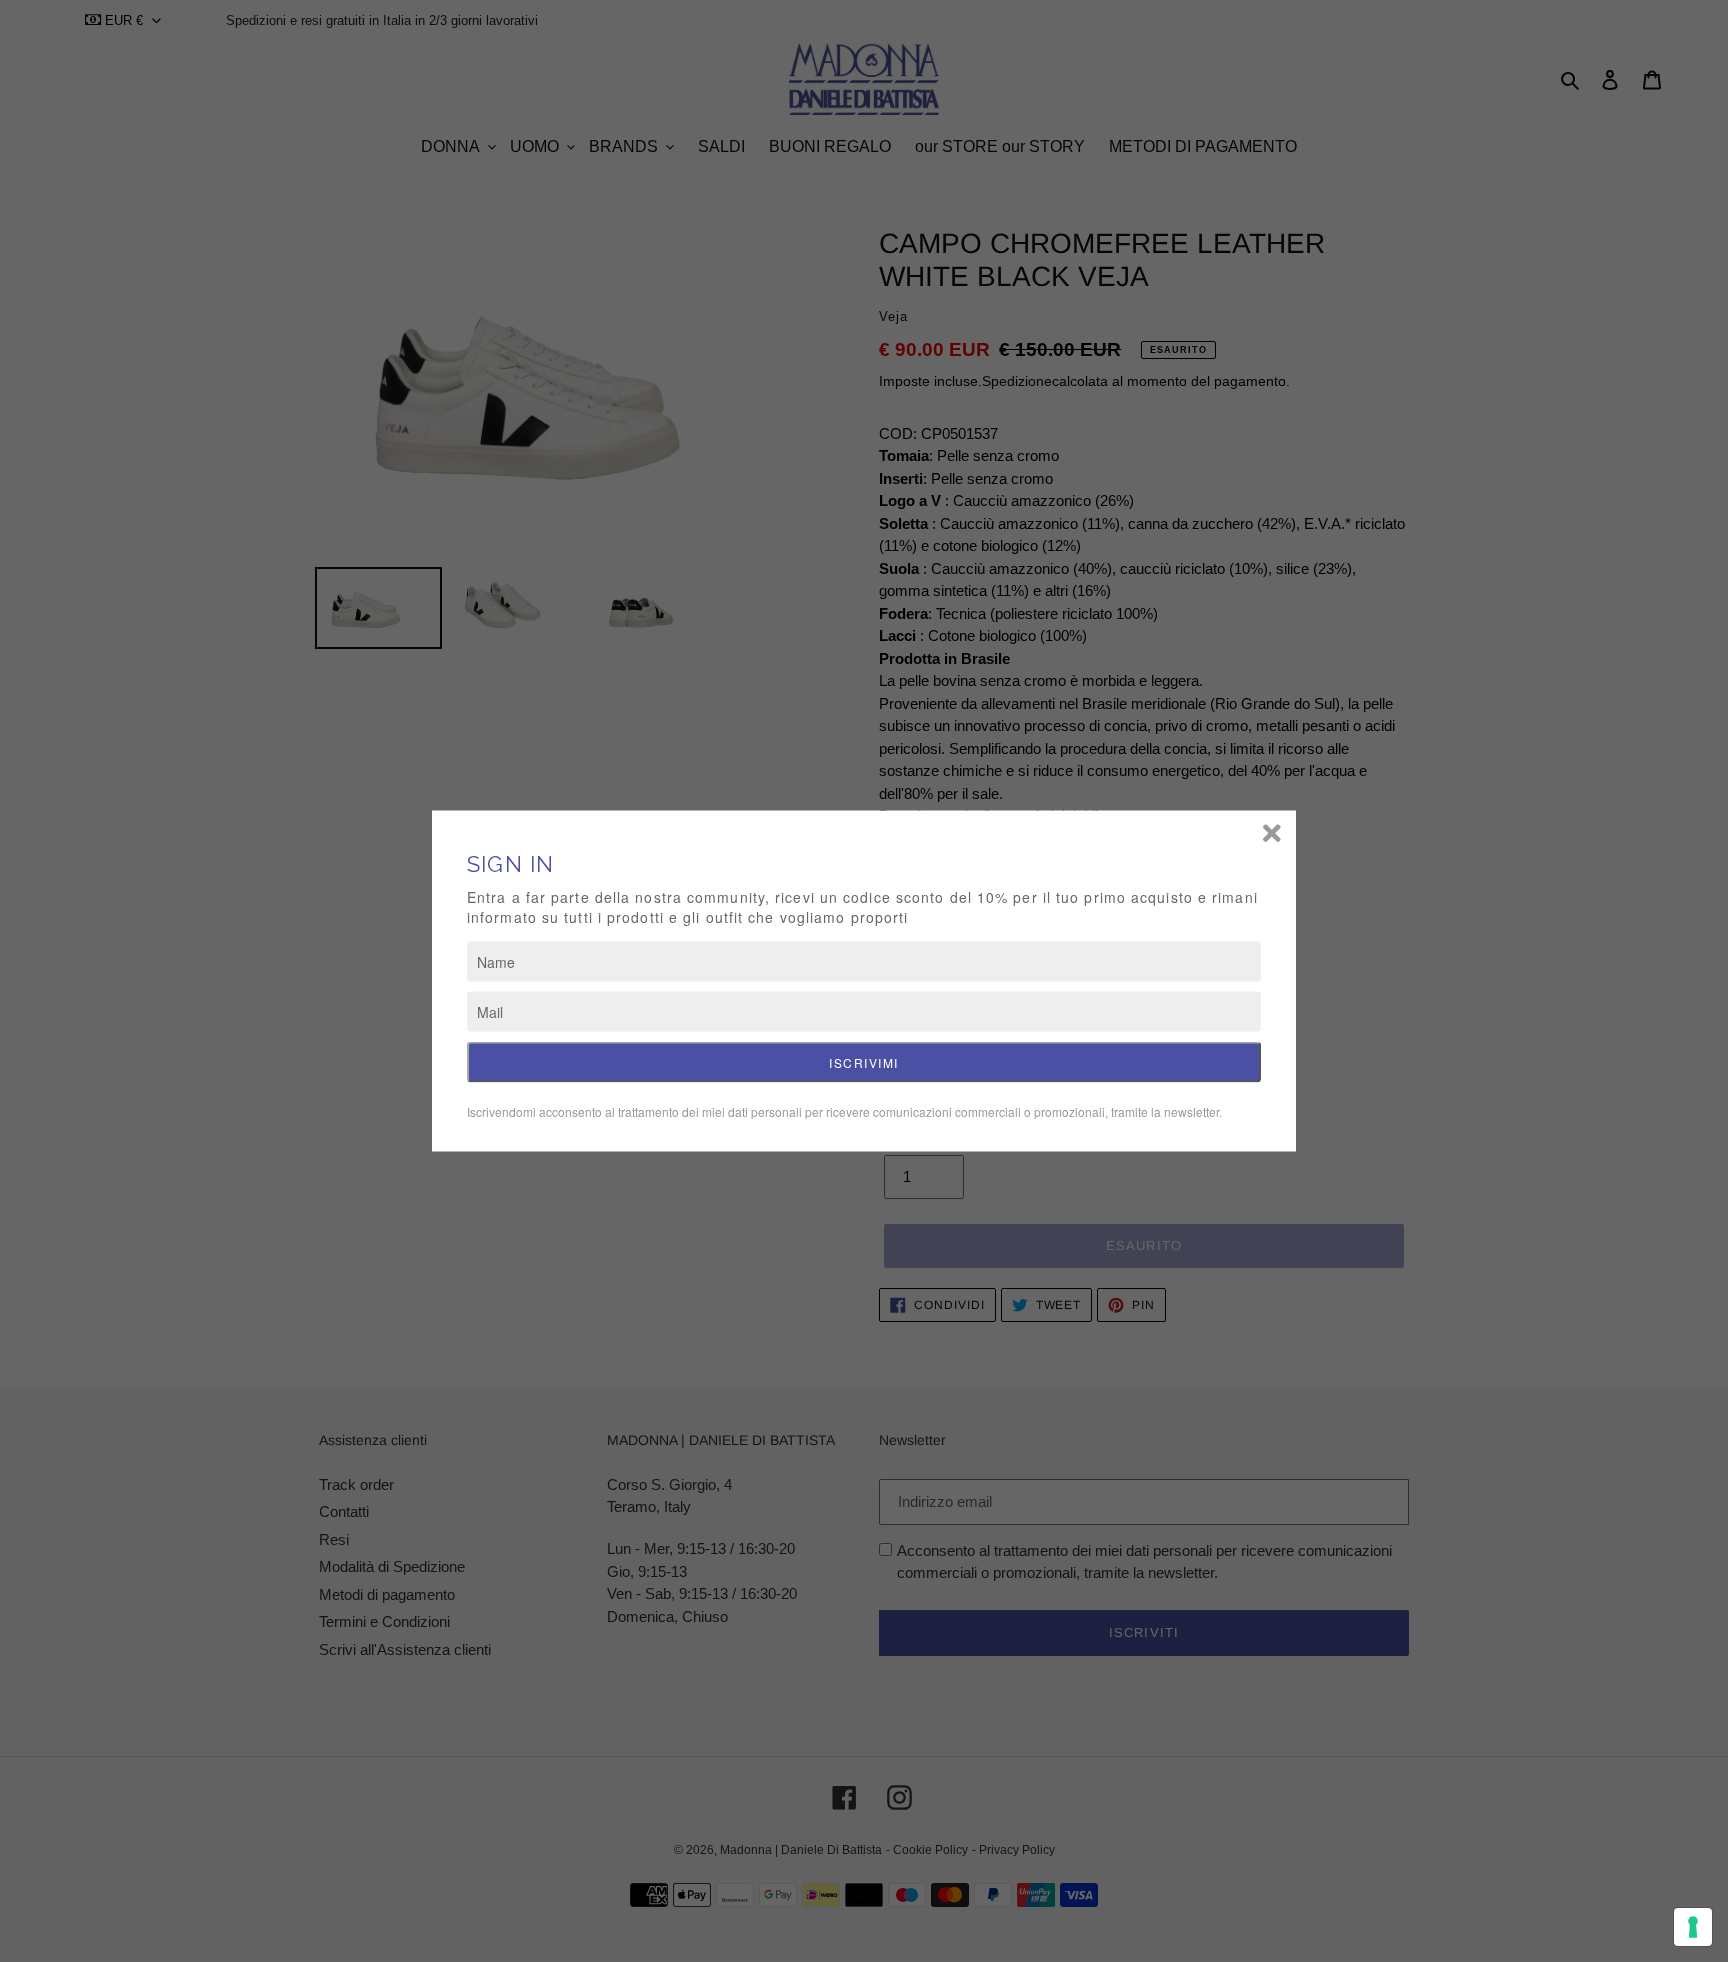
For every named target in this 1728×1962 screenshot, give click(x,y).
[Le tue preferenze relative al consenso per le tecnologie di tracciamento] (1693, 1927)
